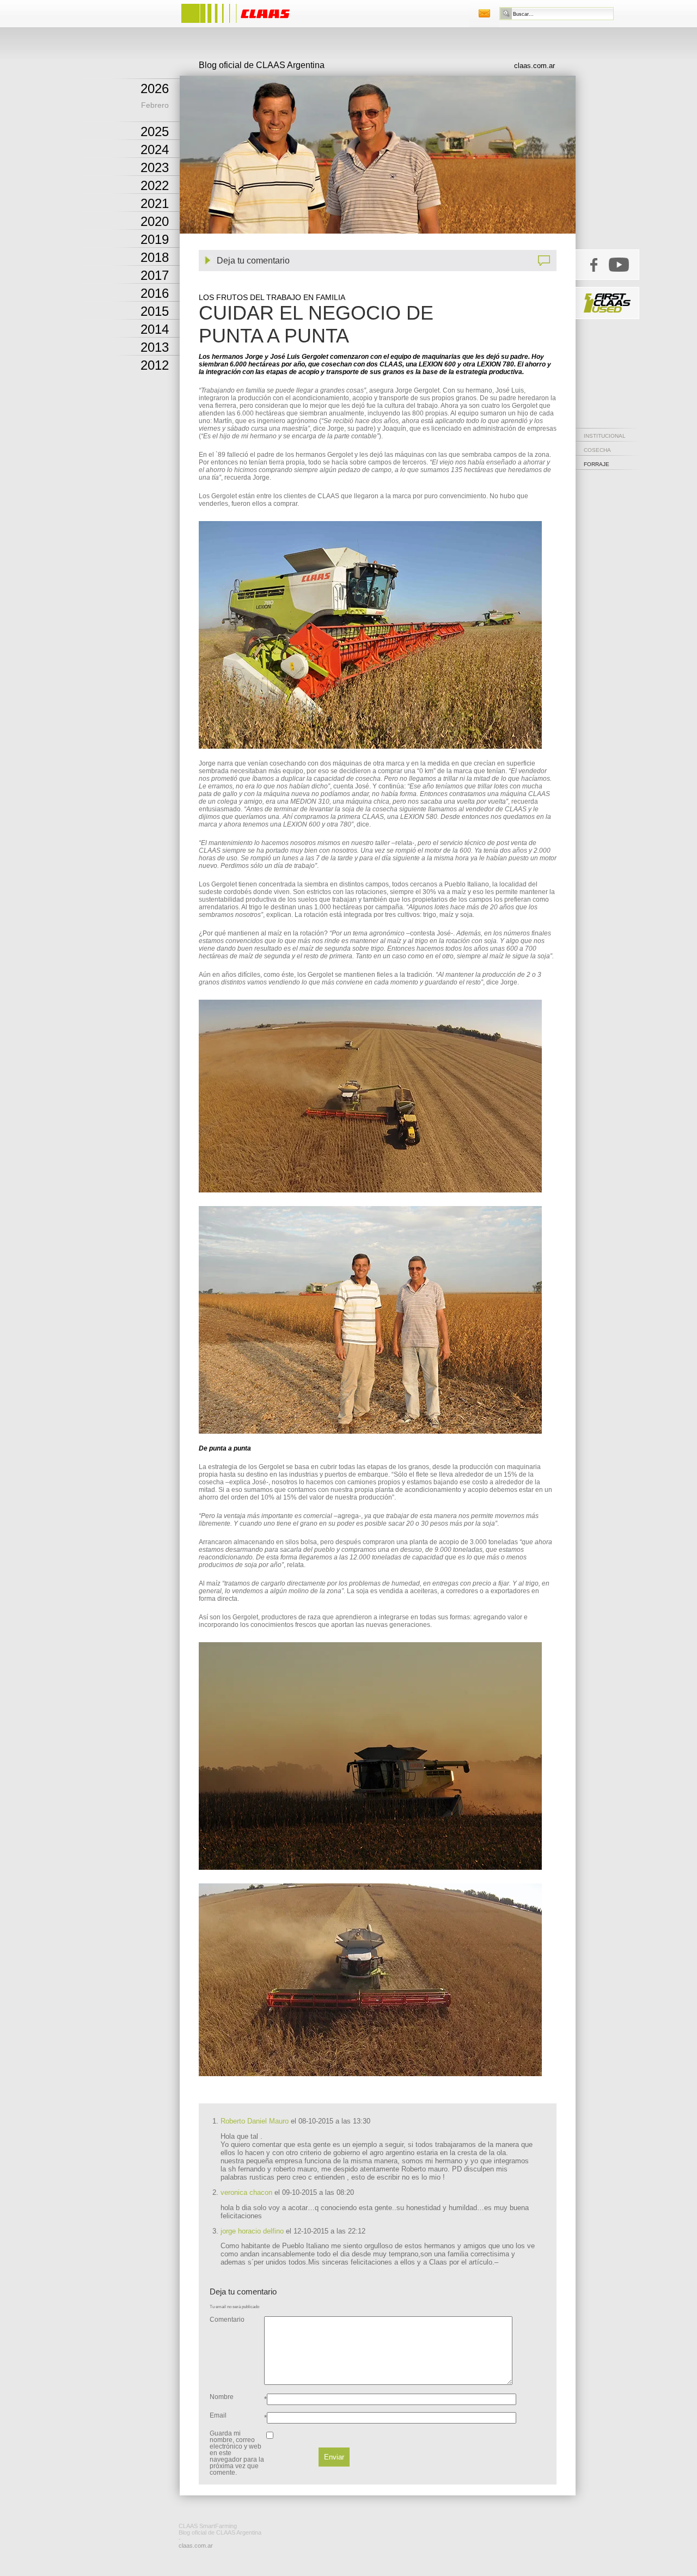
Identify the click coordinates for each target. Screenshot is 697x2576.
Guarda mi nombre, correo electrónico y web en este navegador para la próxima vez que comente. (237, 2453)
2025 (155, 131)
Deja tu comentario (253, 261)
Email (218, 2415)
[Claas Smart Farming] (246, 24)
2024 (155, 149)
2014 (155, 329)
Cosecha (597, 450)
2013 (155, 347)
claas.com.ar (534, 66)
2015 (155, 311)
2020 (155, 221)
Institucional (605, 436)
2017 (155, 275)
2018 (155, 257)
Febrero (155, 105)
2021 (155, 203)
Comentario (227, 2320)
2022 (155, 185)
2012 (155, 365)
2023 (155, 167)
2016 (155, 293)
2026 (155, 88)
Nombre (222, 2397)
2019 (155, 239)
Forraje (597, 464)
